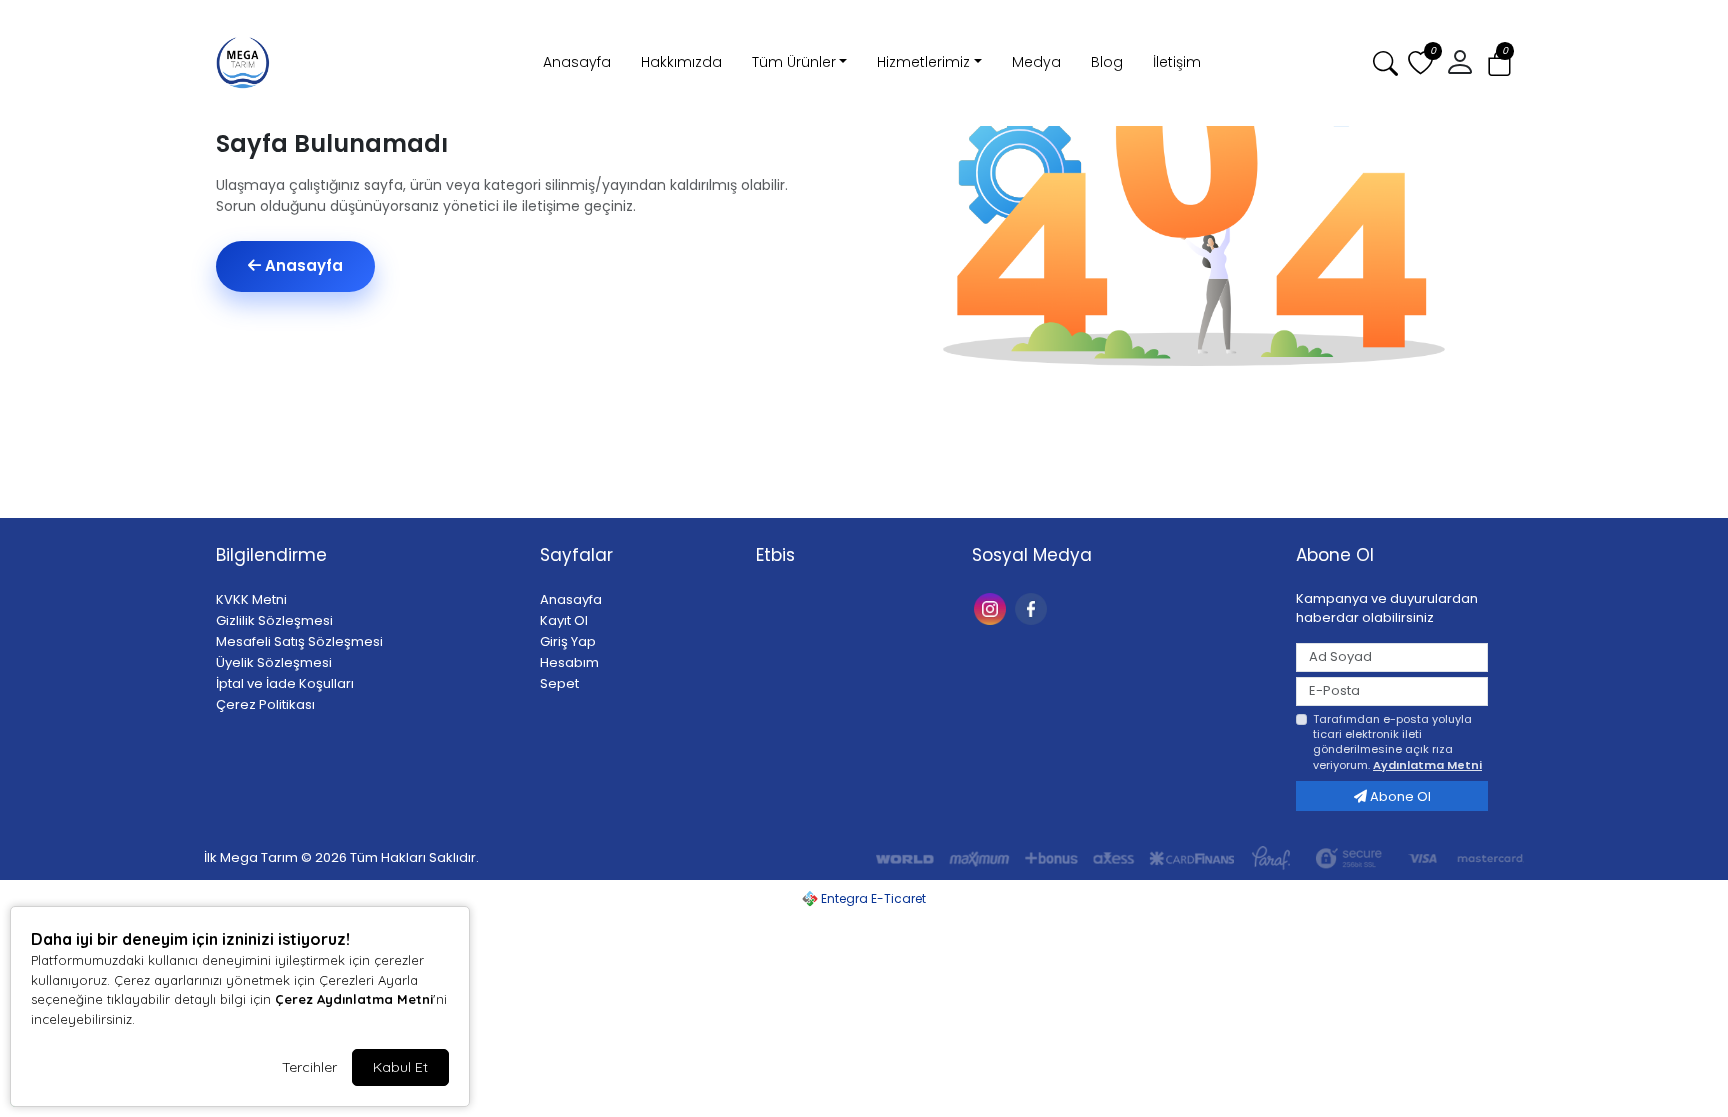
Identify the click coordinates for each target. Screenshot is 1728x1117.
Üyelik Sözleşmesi (274, 662)
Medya (1036, 62)
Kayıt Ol (564, 620)
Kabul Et (400, 1067)
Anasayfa (577, 62)
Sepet (559, 683)
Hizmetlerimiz (923, 62)
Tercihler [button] (309, 1067)
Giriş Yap (568, 641)
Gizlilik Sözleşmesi (274, 620)
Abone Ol (1399, 796)
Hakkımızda (681, 62)
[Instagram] (992, 607)
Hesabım (569, 662)
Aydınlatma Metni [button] (1427, 765)
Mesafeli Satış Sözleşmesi (299, 641)
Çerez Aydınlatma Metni (354, 999)
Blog (1107, 62)
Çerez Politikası (265, 704)
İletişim (1177, 62)
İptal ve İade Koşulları (285, 683)
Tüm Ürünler (794, 62)
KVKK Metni (251, 599)
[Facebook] (1033, 607)
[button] (1499, 63)
